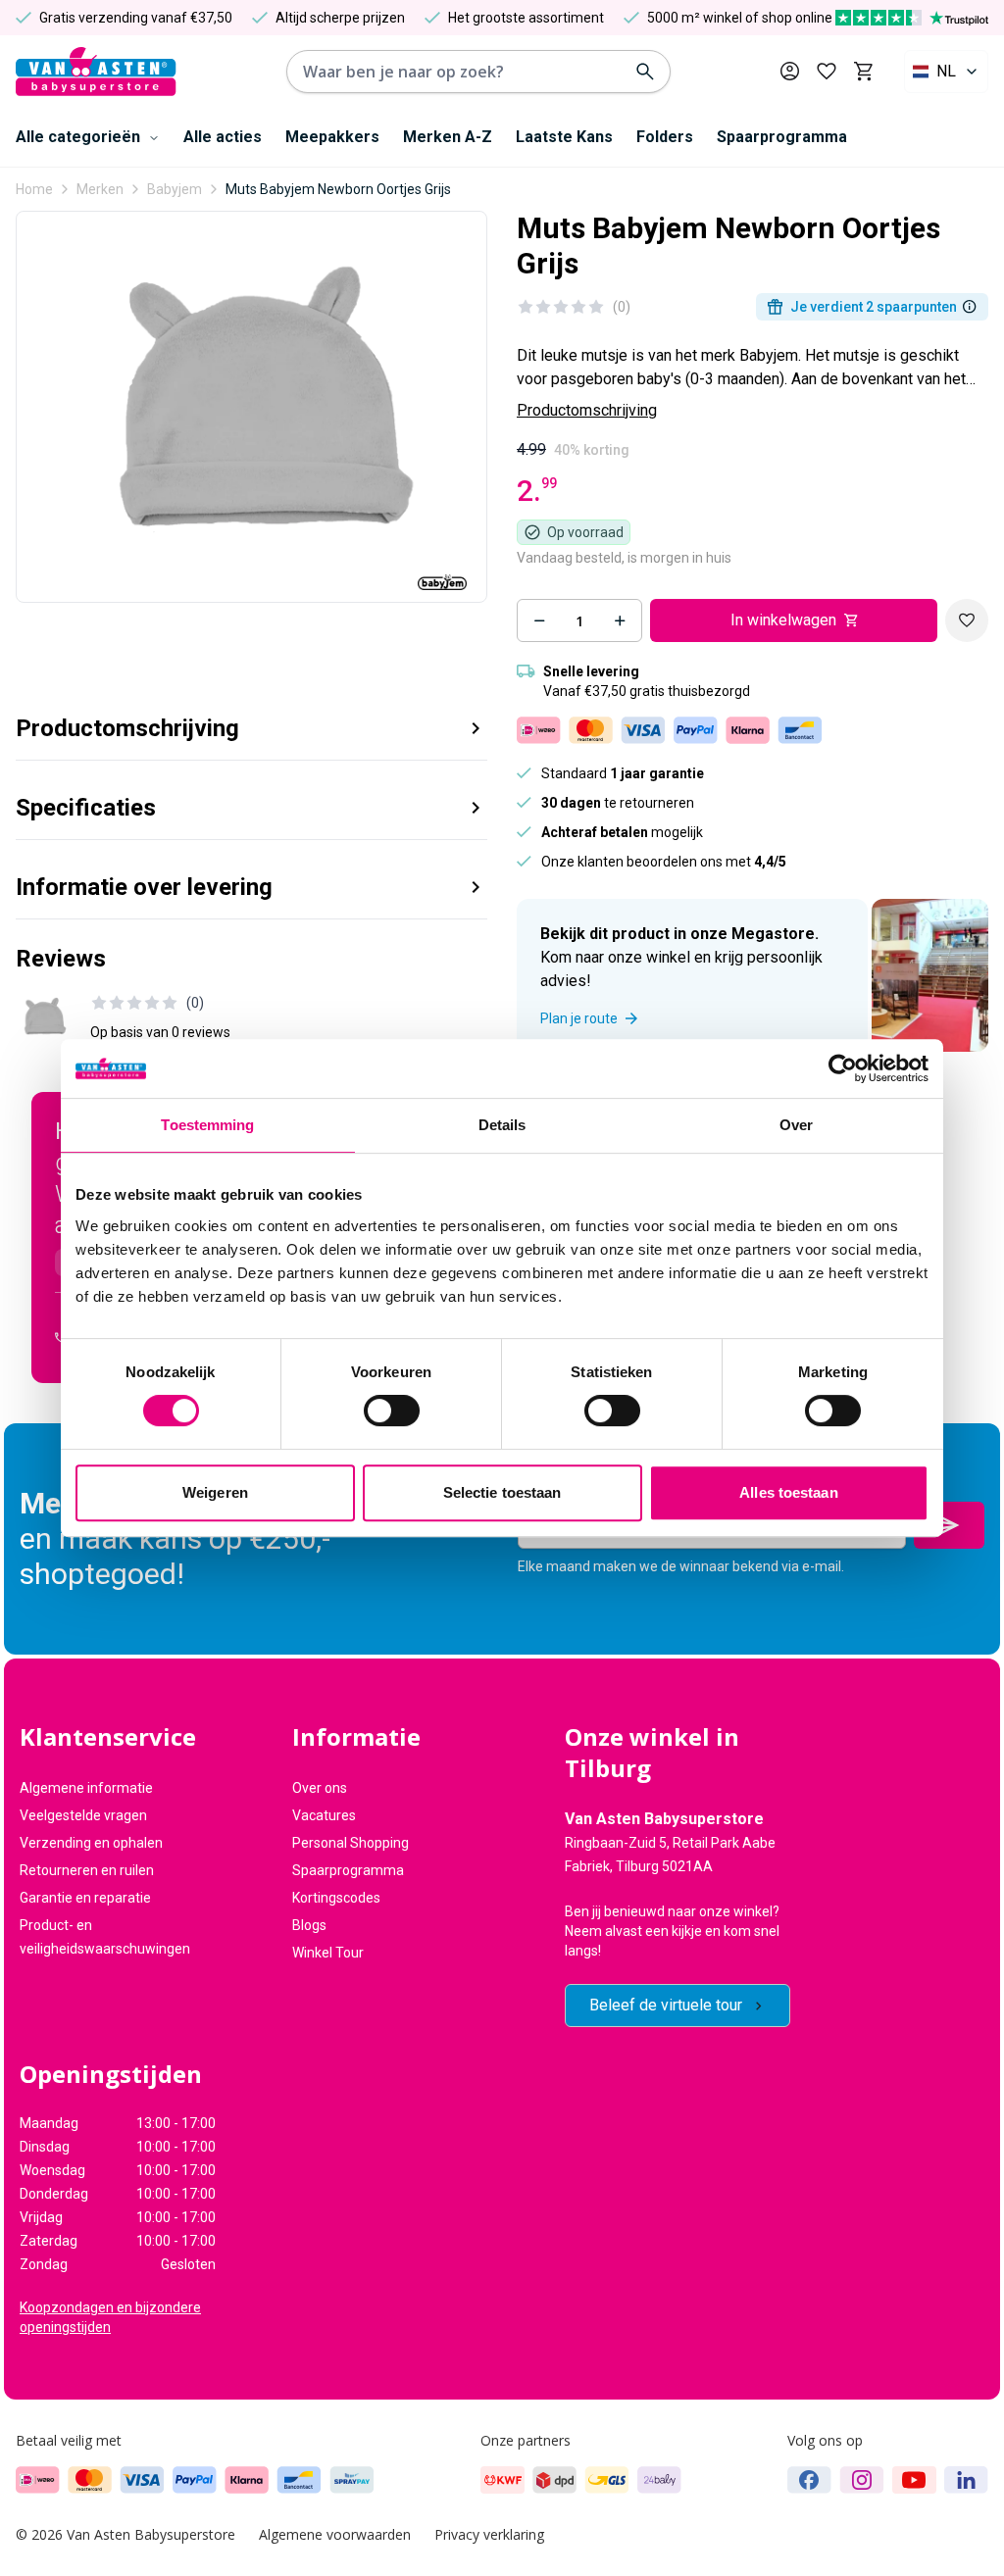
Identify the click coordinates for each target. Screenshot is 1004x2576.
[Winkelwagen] (863, 72)
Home (34, 189)
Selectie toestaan (502, 1492)
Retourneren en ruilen (87, 1870)
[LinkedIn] (966, 2480)
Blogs (309, 1925)
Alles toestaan (788, 1492)
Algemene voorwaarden (335, 2534)
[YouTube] (914, 2480)
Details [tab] (502, 1125)
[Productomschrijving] (970, 307)
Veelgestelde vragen (83, 1815)
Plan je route (579, 1018)
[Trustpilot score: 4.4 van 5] (912, 18)
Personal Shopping (351, 1843)
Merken (100, 189)
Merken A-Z (448, 137)
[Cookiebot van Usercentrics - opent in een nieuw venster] (843, 1068)
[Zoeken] (645, 72)
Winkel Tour (328, 1953)
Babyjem (175, 189)
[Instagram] (862, 2480)
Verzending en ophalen (91, 1843)
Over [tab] (796, 1125)
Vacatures (324, 1815)
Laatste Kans (564, 137)
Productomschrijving (587, 410)
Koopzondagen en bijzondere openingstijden (110, 2317)
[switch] (392, 1411)
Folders (665, 137)
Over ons (320, 1788)
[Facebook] (809, 2480)
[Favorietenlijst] (827, 72)
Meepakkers (332, 137)
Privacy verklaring (489, 2534)
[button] (251, 721)
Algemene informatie (86, 1788)
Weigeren (215, 1492)
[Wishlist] (967, 620)
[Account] (790, 71)
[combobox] (946, 72)
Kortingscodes (336, 1898)
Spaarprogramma (782, 137)
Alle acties (223, 137)
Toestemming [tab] (207, 1125)
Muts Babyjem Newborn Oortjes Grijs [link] (338, 189)
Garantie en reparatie (85, 1898)
